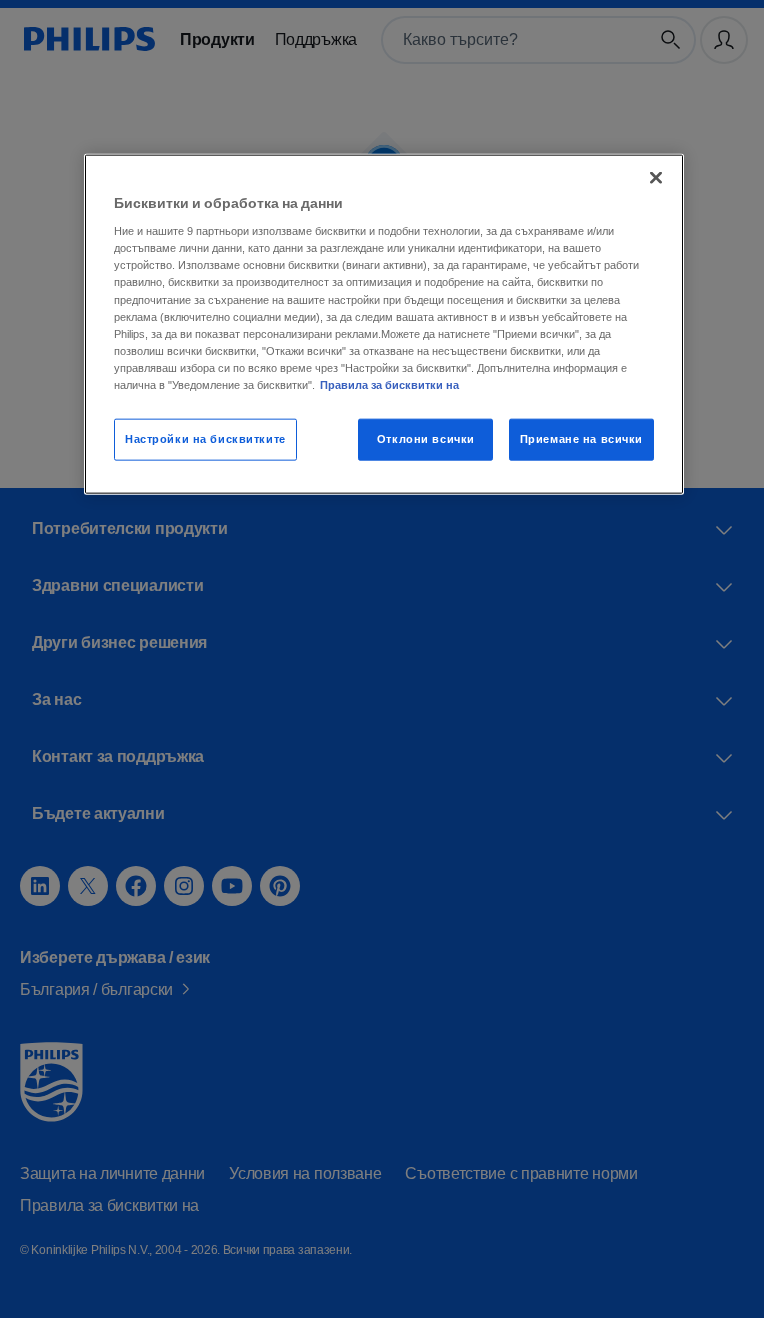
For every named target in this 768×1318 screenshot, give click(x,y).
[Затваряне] (649, 177)
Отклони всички (419, 438)
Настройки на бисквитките (198, 438)
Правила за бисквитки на (384, 384)
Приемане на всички (573, 438)
